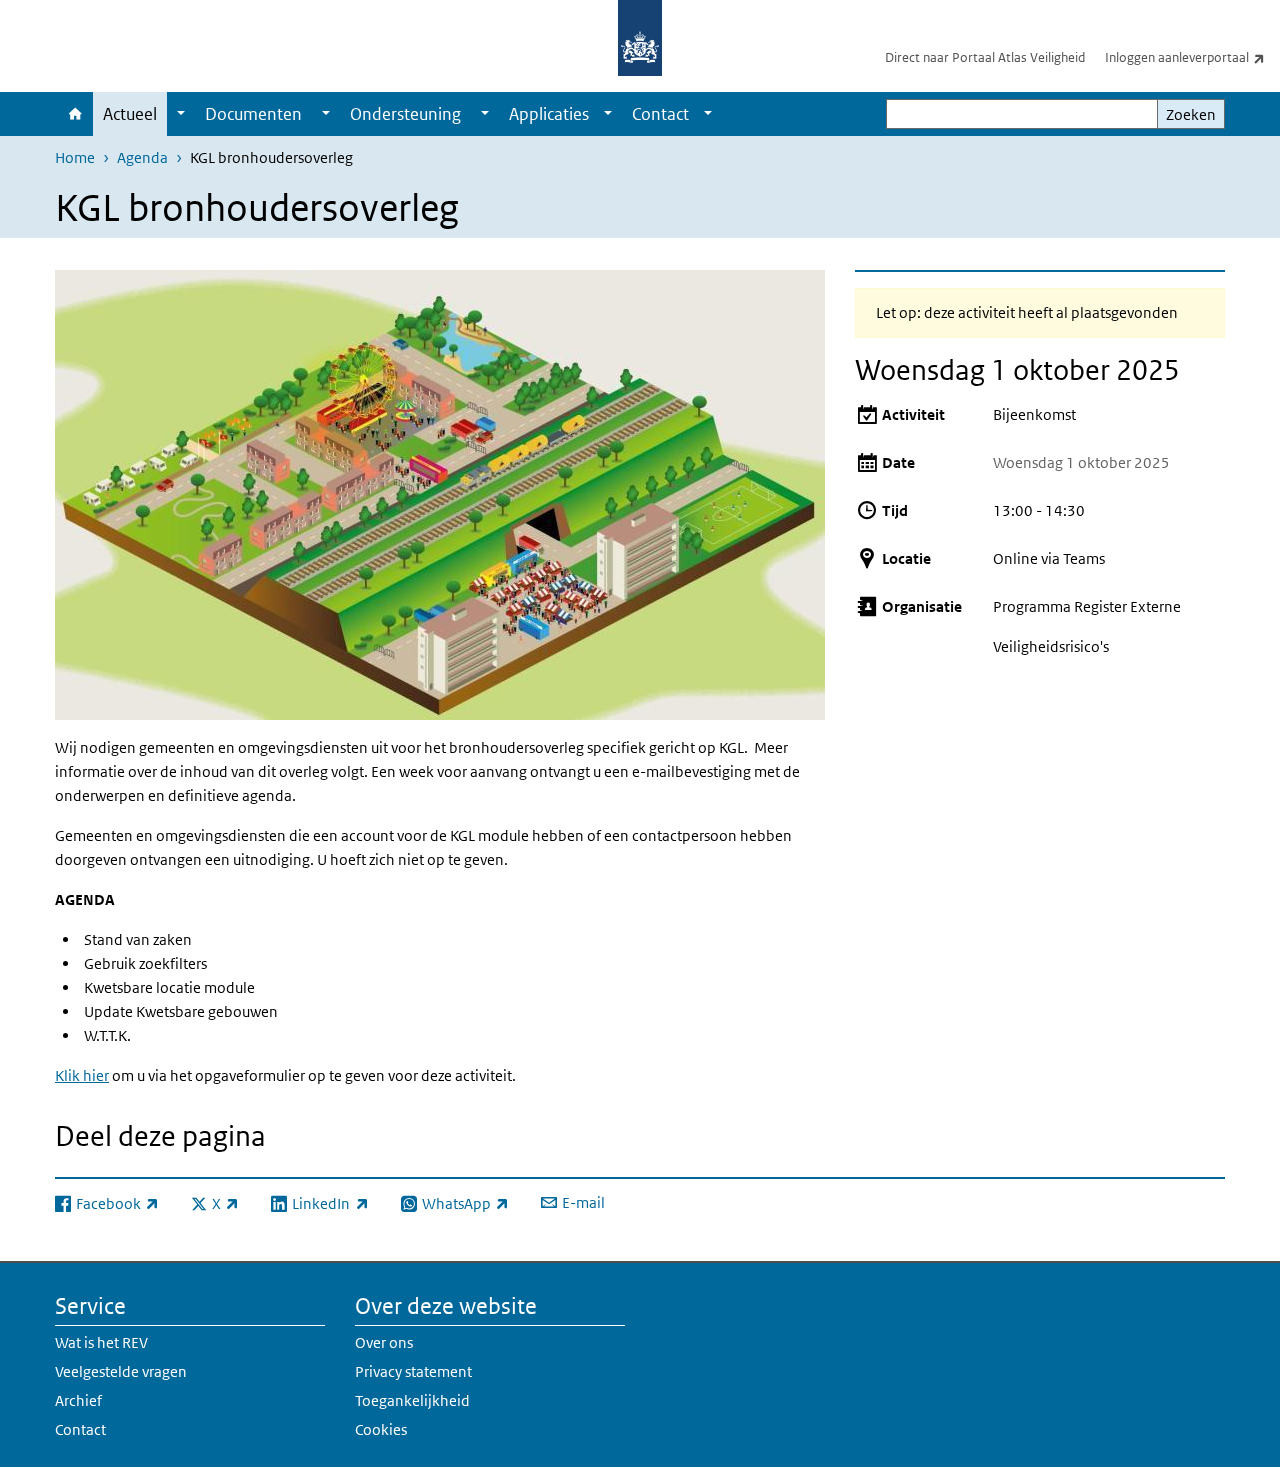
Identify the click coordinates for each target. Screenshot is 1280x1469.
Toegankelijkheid (412, 1400)
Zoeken (1191, 114)
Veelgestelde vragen (121, 1371)
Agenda (142, 157)
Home (74, 114)
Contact (660, 114)
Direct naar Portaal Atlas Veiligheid (985, 57)
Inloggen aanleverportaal (1192, 57)
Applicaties (549, 114)
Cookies (381, 1429)
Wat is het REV (101, 1342)
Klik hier (82, 1075)
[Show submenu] (181, 114)
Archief (78, 1400)
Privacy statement (413, 1371)
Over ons (384, 1342)
